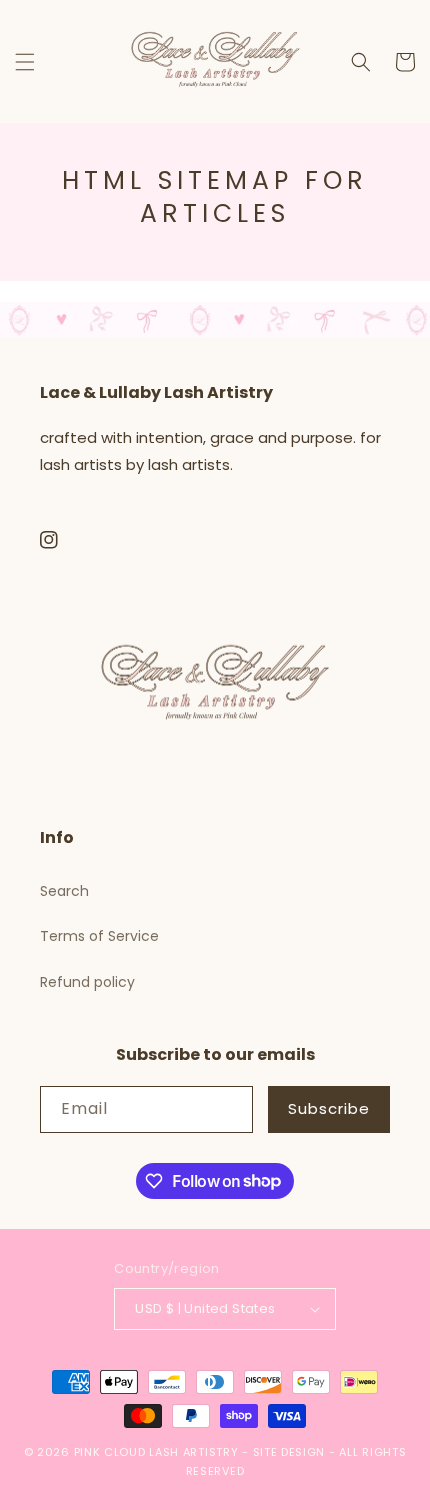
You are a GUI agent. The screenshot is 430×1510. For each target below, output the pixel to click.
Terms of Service (99, 936)
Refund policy (87, 982)
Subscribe (329, 1108)
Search (64, 891)
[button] (25, 62)
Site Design (289, 1452)
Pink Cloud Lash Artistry (156, 1452)
